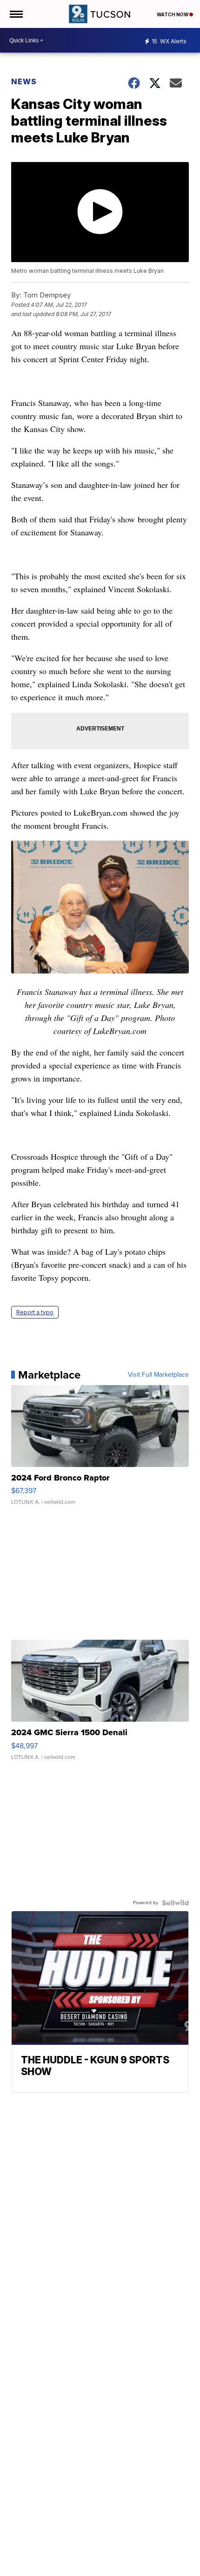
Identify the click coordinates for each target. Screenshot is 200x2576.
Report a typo (35, 1312)
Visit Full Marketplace (158, 1375)
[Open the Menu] (16, 14)
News (24, 81)
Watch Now (173, 14)
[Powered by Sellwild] (175, 1903)
